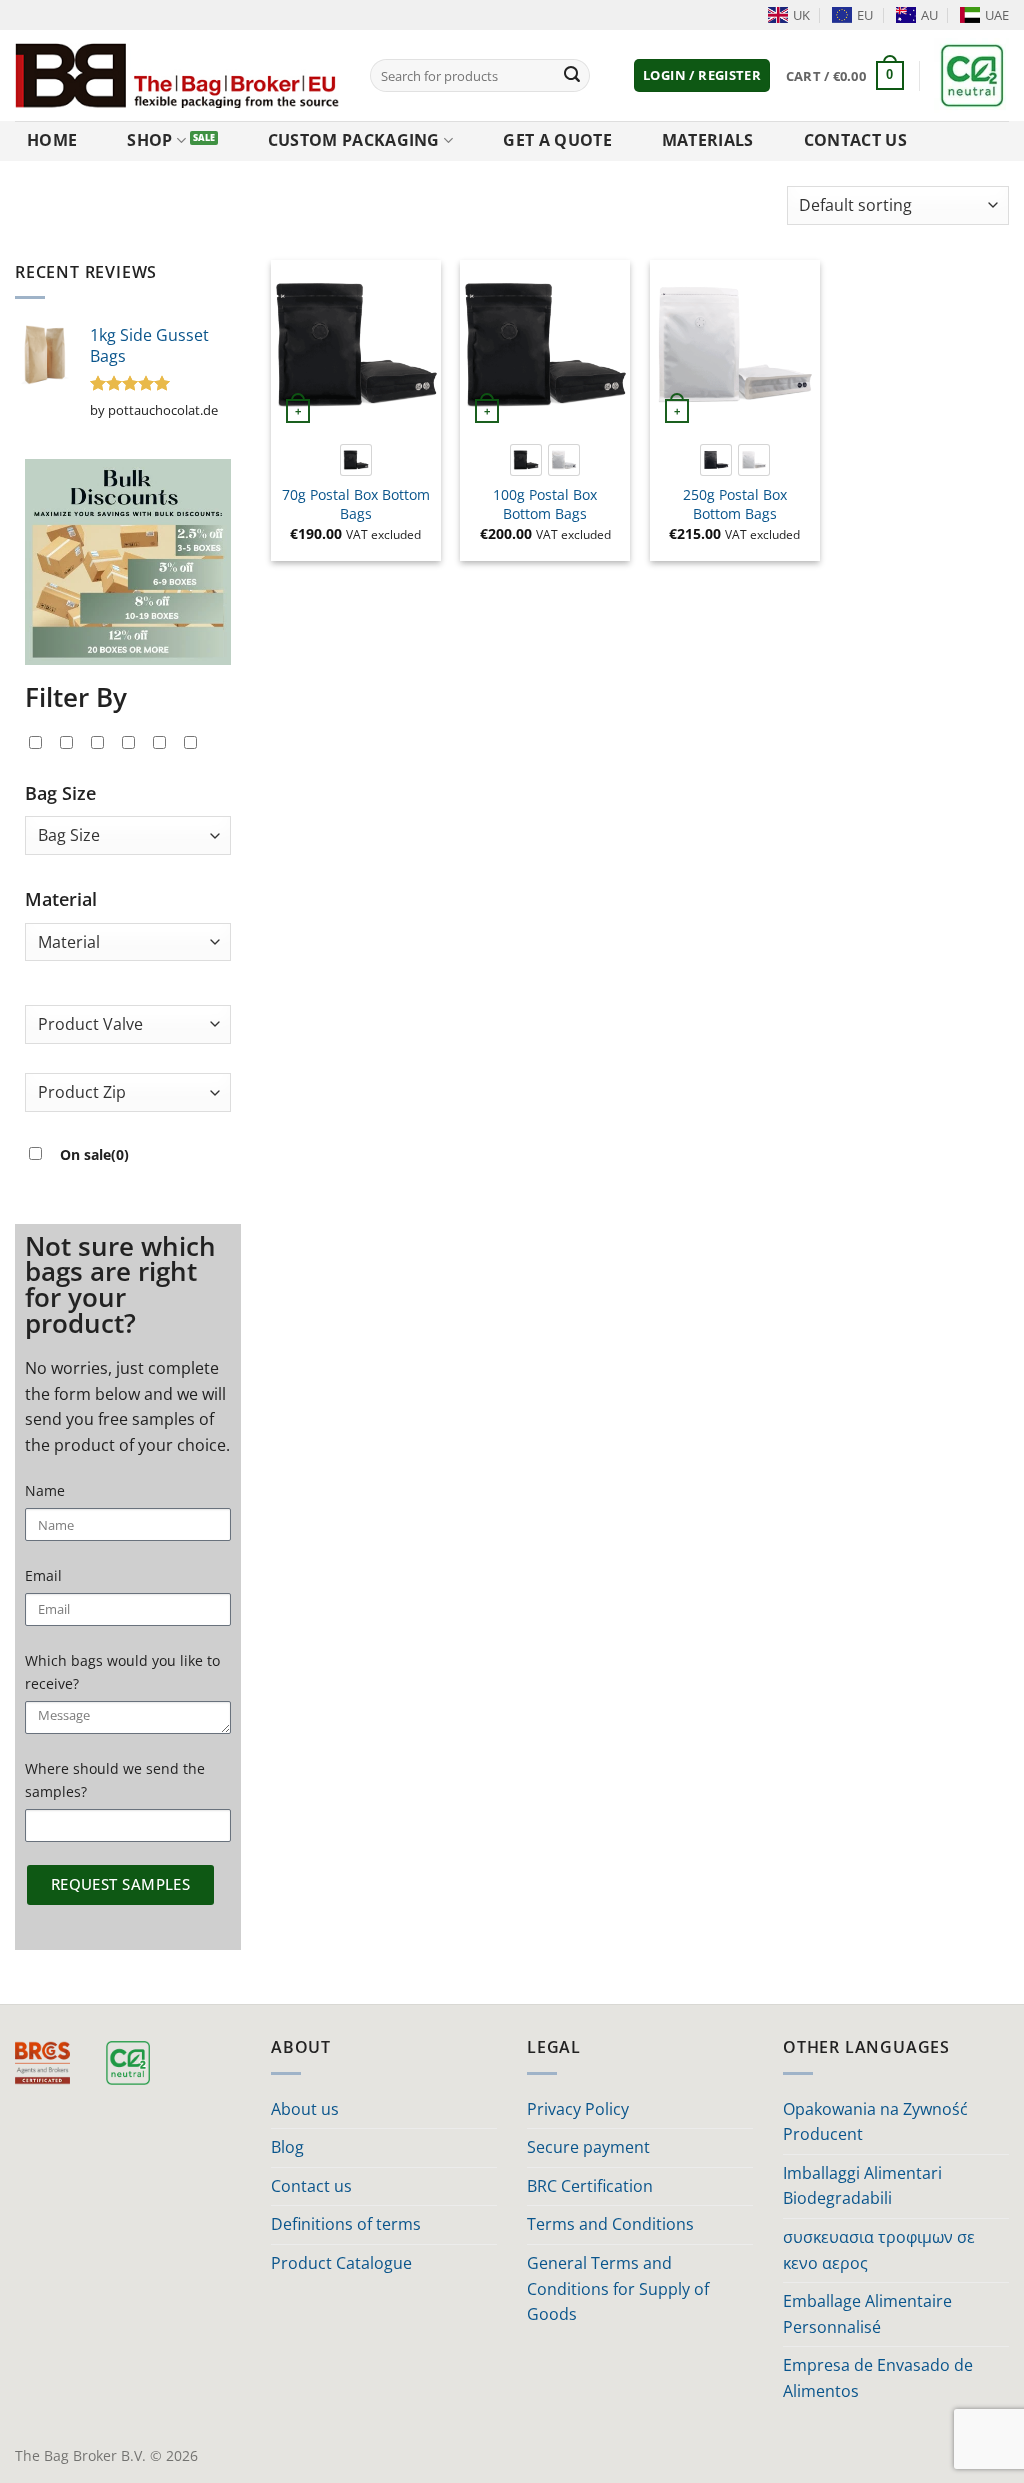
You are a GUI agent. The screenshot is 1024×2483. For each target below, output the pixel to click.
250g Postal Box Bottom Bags (735, 504)
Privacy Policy (578, 2109)
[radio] (356, 460)
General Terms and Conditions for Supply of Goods (618, 2288)
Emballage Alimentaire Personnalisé (867, 2314)
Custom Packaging (354, 140)
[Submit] (572, 76)
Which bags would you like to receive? (122, 1672)
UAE (997, 15)
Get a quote (557, 140)
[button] (702, 75)
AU (929, 15)
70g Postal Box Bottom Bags (356, 504)
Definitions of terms (346, 2224)
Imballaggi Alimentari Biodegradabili (862, 2186)
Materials (708, 140)
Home (52, 140)
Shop (149, 140)
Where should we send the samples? (115, 1780)
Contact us (855, 140)
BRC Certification (590, 2186)
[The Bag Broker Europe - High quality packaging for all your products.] (177, 75)
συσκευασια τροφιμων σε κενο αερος (879, 2250)
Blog (287, 2147)
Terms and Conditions (610, 2224)
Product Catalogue (341, 2263)
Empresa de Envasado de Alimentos (878, 2378)
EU (865, 15)
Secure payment (588, 2147)
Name (45, 1490)
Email (43, 1575)
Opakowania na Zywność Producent (875, 2122)
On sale (94, 1154)
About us (305, 2109)
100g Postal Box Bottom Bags (545, 504)
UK (801, 15)
